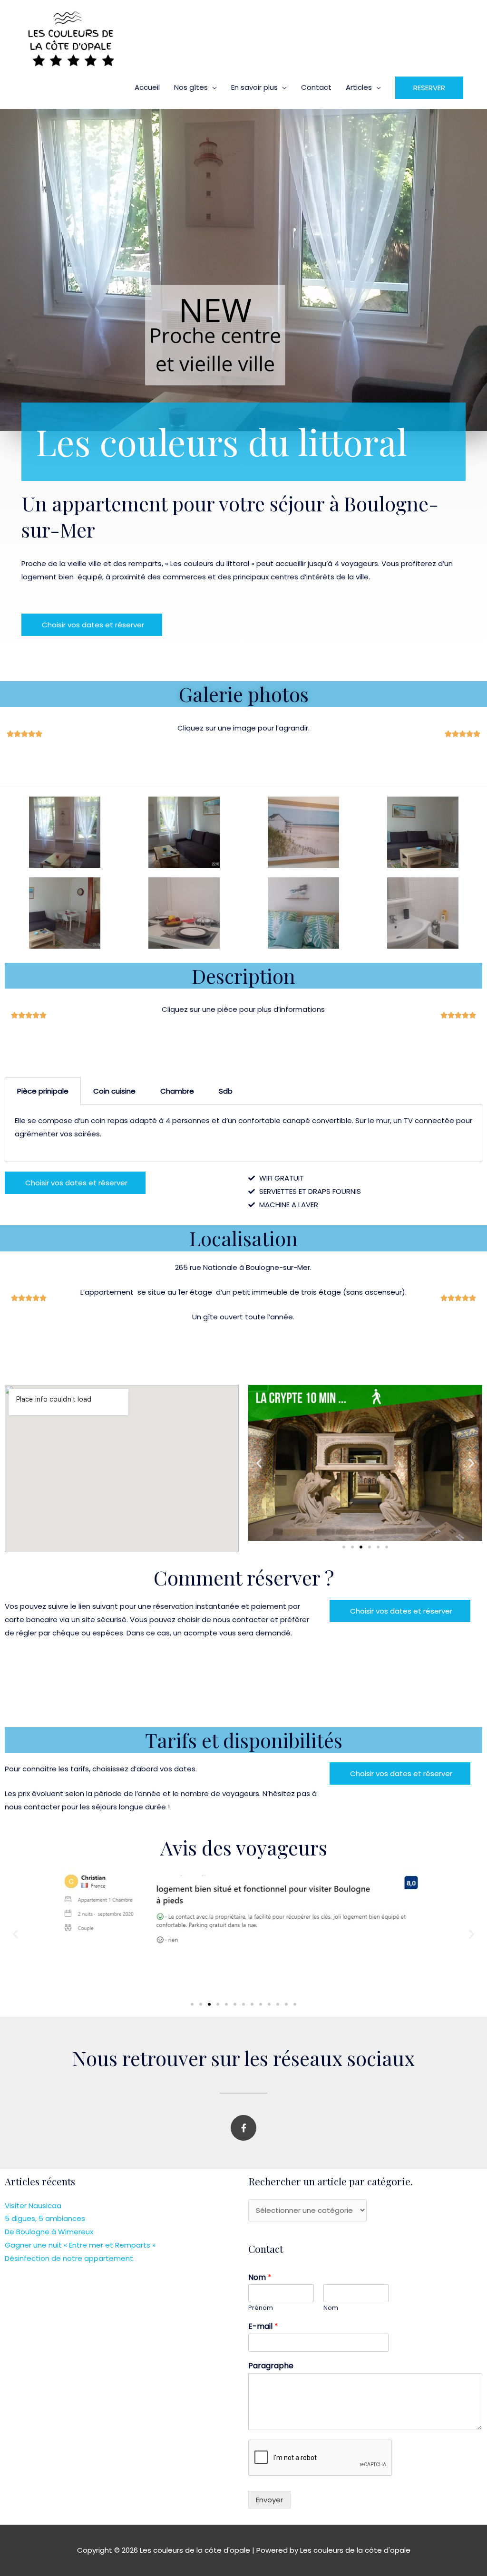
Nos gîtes (191, 87)
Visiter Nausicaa (33, 2206)
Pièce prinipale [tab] (43, 1091)
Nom (260, 2278)
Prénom (261, 2308)
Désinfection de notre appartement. (70, 2258)
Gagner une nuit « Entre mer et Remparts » (80, 2245)
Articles (359, 87)
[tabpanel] (243, 1133)
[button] (429, 88)
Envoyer (269, 2500)
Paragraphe (271, 2366)
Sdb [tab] (226, 1091)
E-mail (263, 2327)
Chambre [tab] (177, 1091)
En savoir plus (254, 87)
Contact (316, 87)
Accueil (147, 87)
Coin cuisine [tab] (114, 1091)
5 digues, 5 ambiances (45, 2218)
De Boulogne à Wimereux (49, 2232)
